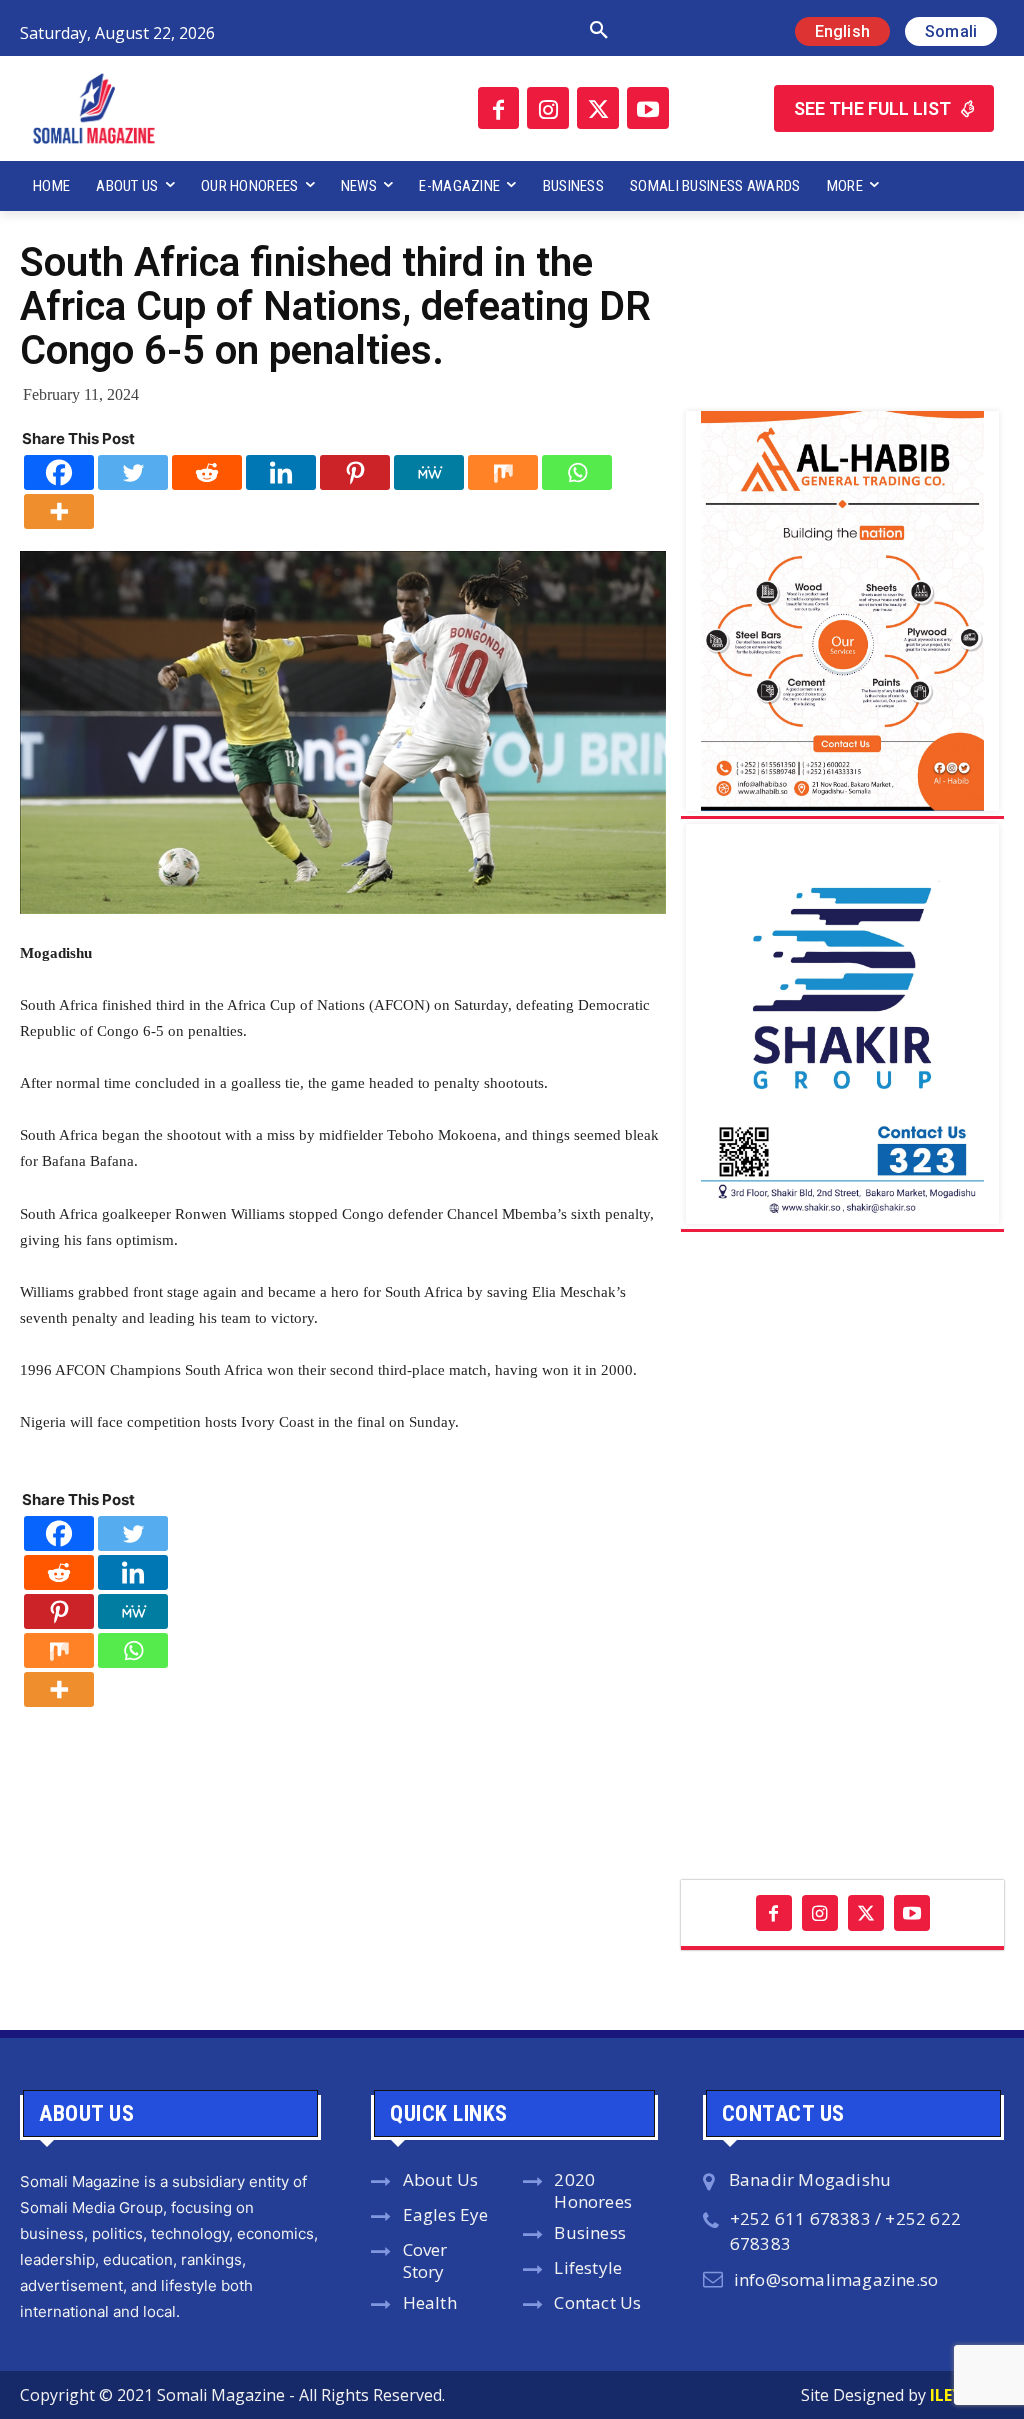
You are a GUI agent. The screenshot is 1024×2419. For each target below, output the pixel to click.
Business (590, 2232)
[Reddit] (207, 472)
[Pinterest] (355, 472)
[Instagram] (548, 108)
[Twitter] (598, 108)
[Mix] (503, 472)
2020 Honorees (593, 2191)
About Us (441, 2179)
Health (430, 2302)
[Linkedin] (281, 472)
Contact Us (597, 2302)
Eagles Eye (446, 2214)
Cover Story (425, 2261)
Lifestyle (588, 2267)
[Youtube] (648, 108)
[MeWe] (429, 472)
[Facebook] (499, 108)
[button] (439, 31)
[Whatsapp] (577, 472)
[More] (59, 511)
